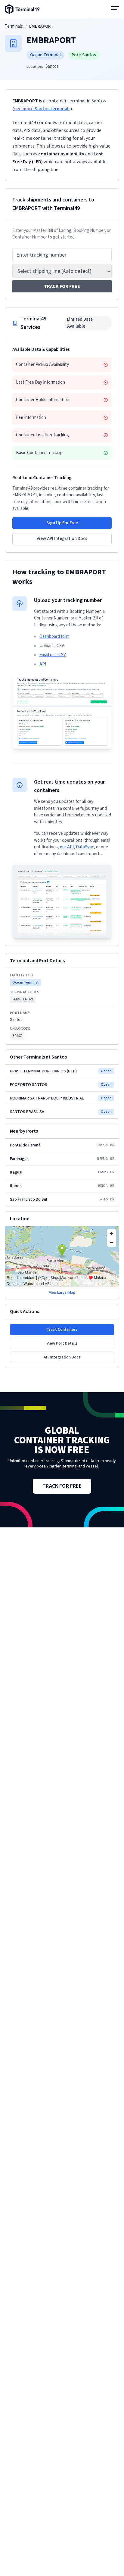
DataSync (85, 847)
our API (67, 847)
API (43, 664)
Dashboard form (54, 636)
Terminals (14, 26)
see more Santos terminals (42, 109)
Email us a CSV (53, 655)
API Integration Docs (62, 1357)
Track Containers (62, 1330)
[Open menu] (115, 9)
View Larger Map (62, 1293)
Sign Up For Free (62, 523)
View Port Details (62, 1343)
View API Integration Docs (62, 539)
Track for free (62, 286)
